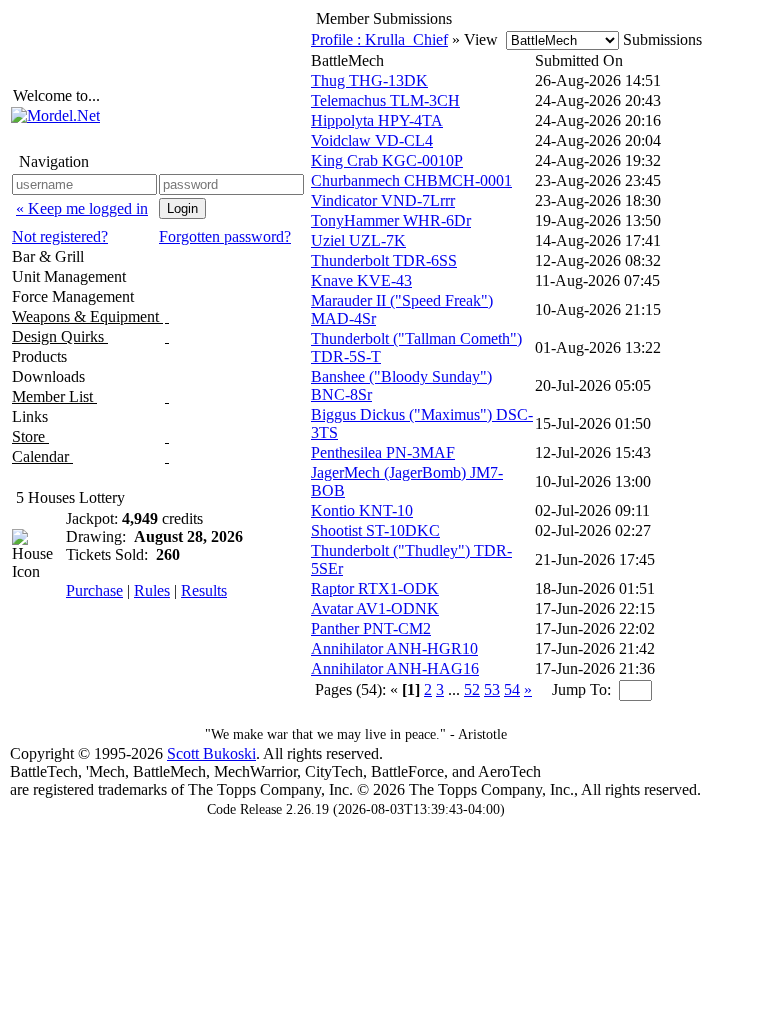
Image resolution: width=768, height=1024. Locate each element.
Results (204, 590)
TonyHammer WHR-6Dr (391, 220)
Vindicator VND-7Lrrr (383, 200)
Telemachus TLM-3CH (385, 100)
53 (492, 689)
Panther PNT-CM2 (371, 628)
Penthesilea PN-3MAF (383, 452)
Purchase (94, 590)
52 (472, 689)
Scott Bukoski (211, 753)
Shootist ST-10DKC (375, 530)
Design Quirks (60, 336)
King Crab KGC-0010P (387, 160)
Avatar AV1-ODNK (375, 608)
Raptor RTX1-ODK (375, 588)
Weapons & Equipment (87, 316)
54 (512, 689)
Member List (54, 396)
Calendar (42, 456)
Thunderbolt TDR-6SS (384, 260)
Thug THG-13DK (369, 80)
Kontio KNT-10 (362, 510)
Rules (152, 590)
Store (30, 436)
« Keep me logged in (82, 208)
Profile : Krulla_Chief (379, 39)
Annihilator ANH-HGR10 (394, 648)
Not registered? (60, 236)
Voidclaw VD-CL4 (372, 140)
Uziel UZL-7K (358, 240)
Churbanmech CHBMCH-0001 (411, 180)
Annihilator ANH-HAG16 (395, 668)
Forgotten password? (225, 236)
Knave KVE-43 (361, 280)
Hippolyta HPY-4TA (377, 120)
